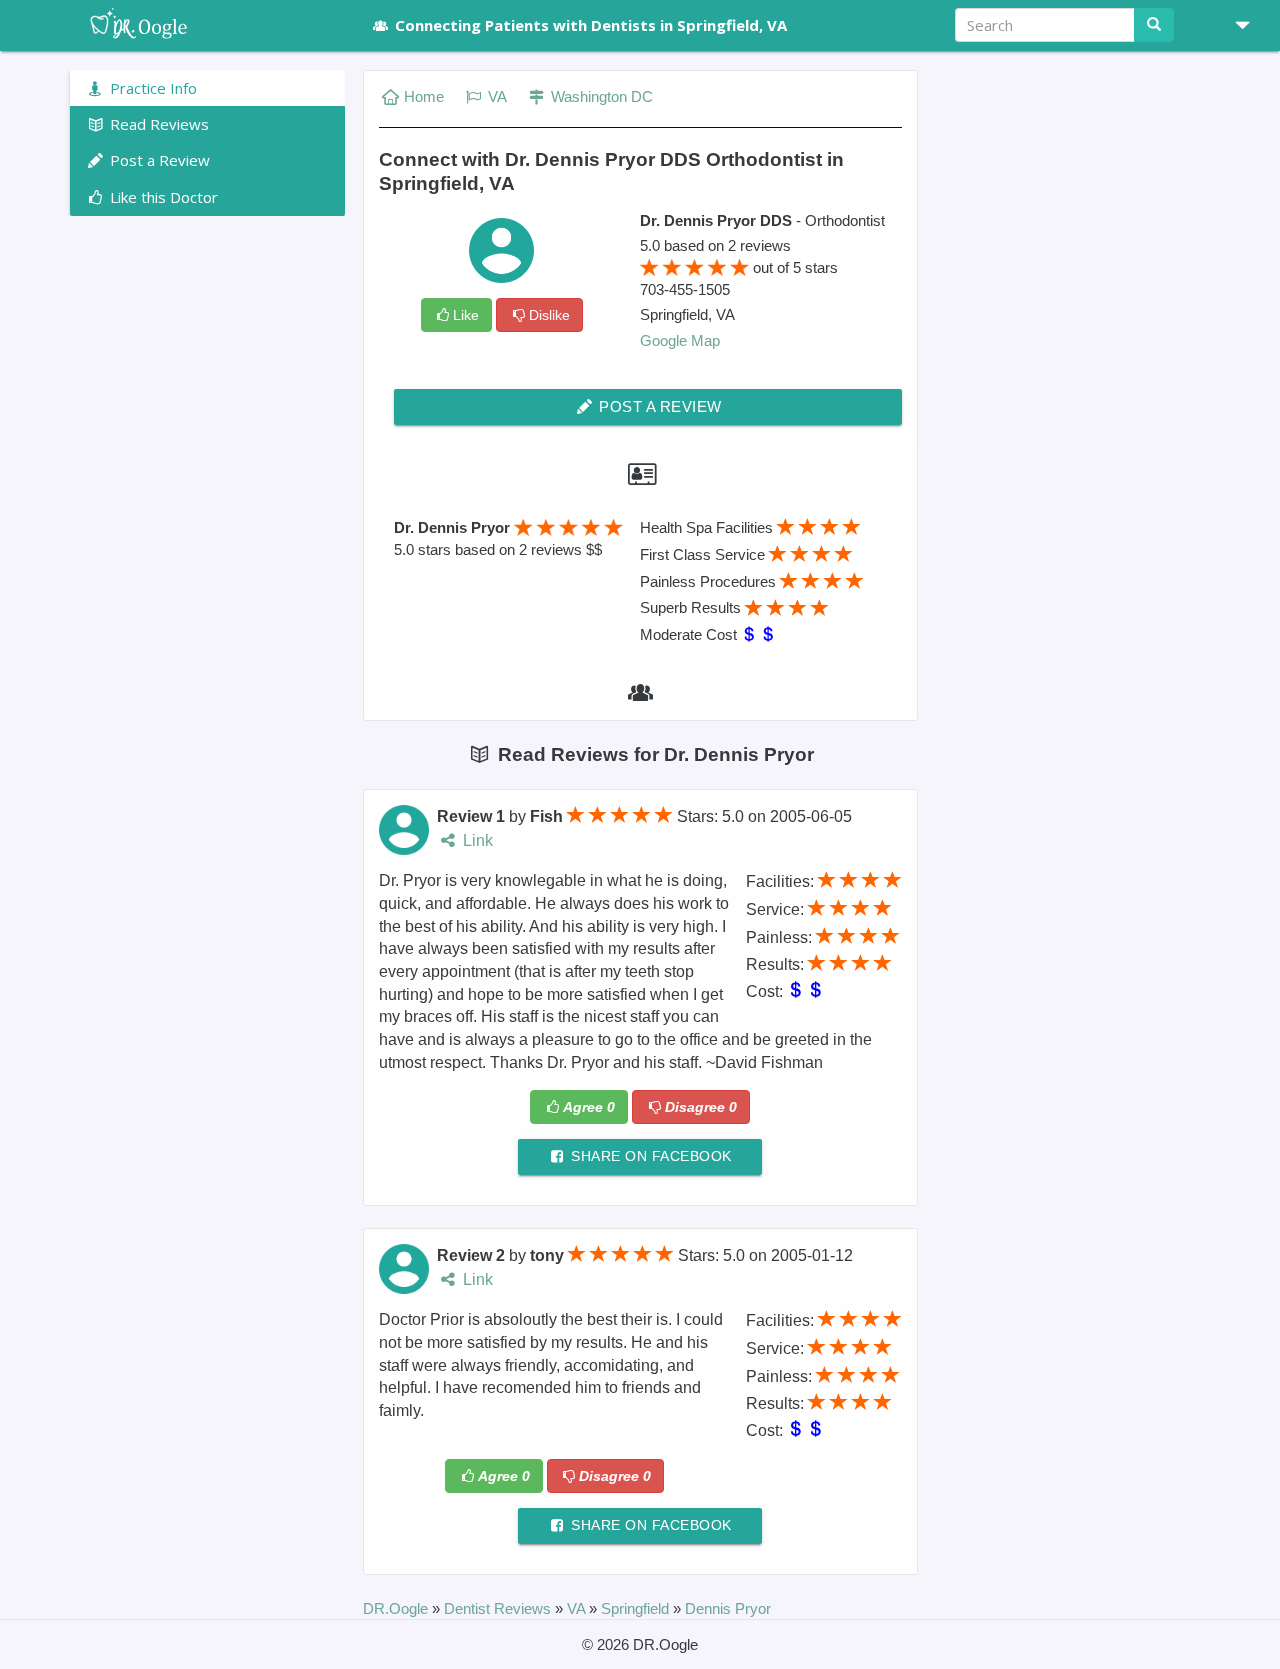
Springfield (637, 1608)
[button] (1235, 25)
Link (476, 840)
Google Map (680, 340)
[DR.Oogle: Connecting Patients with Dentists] (207, 25)
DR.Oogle (397, 1608)
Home (424, 96)
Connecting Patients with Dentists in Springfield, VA (591, 25)
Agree (589, 1107)
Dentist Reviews (499, 1608)
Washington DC (600, 96)
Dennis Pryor (728, 1608)
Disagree (701, 1107)
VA (495, 96)
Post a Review (658, 406)
